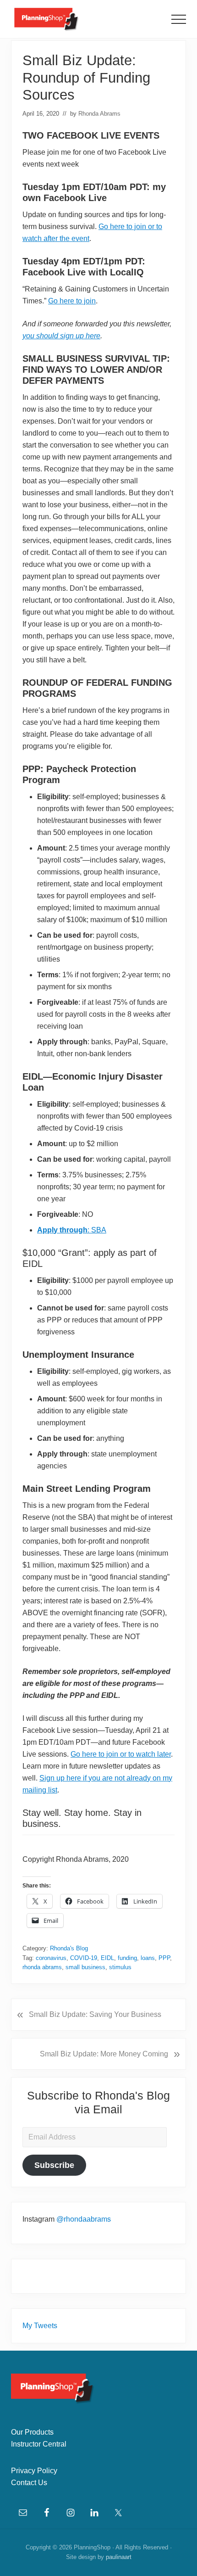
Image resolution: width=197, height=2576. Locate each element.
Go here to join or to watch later (121, 1754)
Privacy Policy (34, 2471)
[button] (179, 19)
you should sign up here (61, 336)
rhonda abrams (42, 1967)
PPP (164, 1958)
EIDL (107, 1958)
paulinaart (119, 2557)
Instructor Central (39, 2444)
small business (85, 1967)
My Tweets (40, 2326)
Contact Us (29, 2483)
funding (127, 1958)
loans (148, 1958)
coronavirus (51, 1958)
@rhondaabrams (84, 2219)
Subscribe (54, 2165)
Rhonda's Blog (69, 1948)
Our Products (32, 2432)
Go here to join (72, 301)
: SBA (72, 1230)
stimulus (120, 1967)
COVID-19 (84, 1958)
